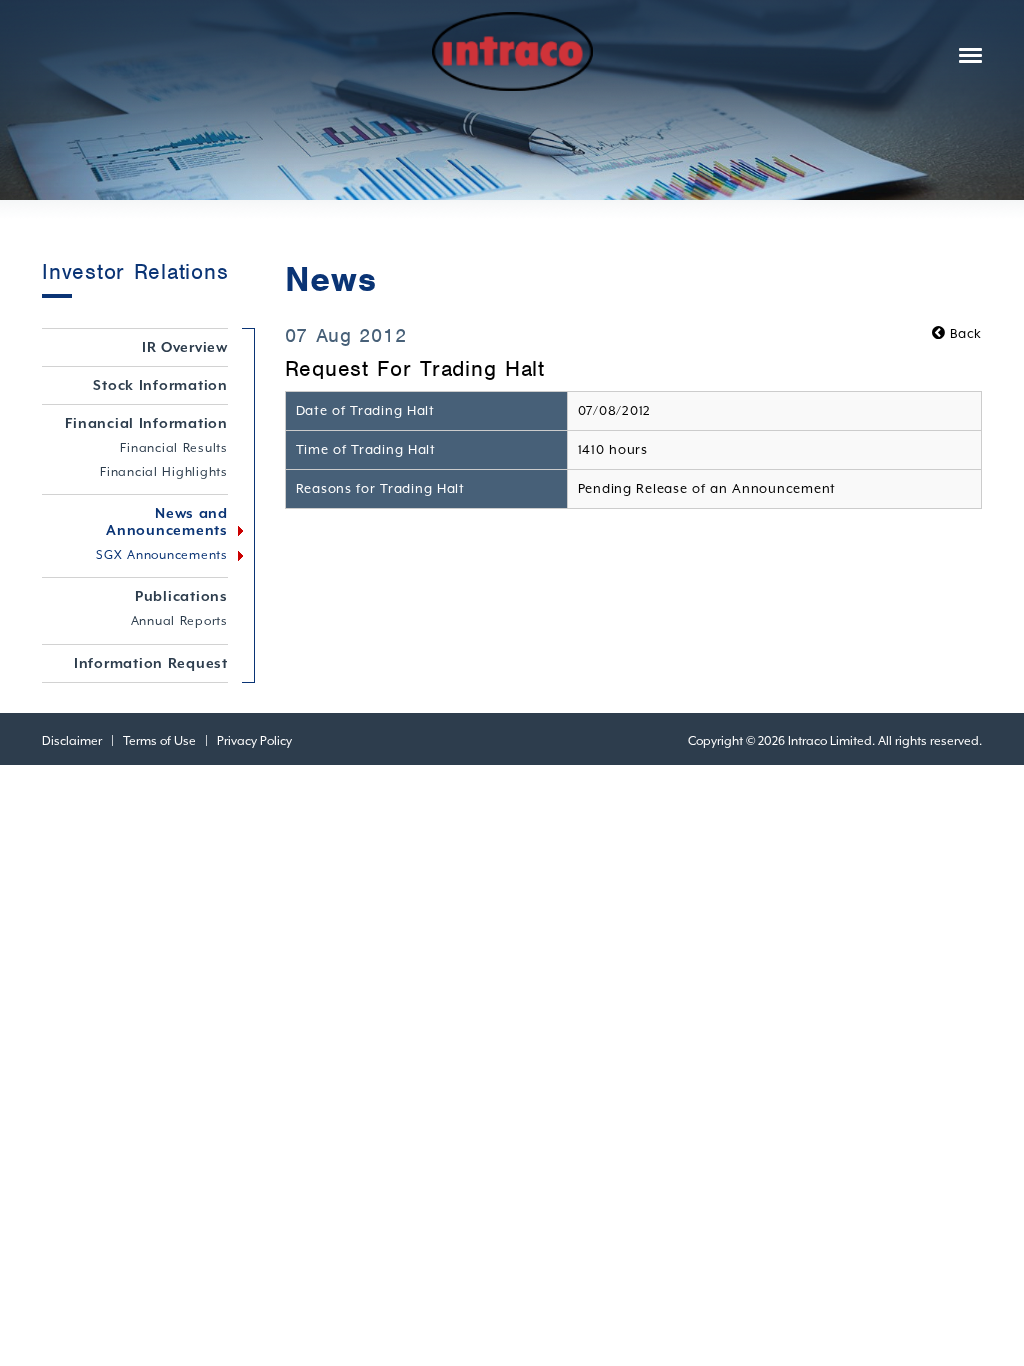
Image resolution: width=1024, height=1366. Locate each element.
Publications (181, 596)
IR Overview (185, 347)
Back (964, 333)
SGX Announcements (162, 555)
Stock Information (160, 385)
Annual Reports (179, 621)
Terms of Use (159, 741)
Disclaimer (72, 741)
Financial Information (146, 423)
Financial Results (174, 448)
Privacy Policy (254, 741)
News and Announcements (167, 521)
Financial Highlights (164, 472)
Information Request (151, 663)
